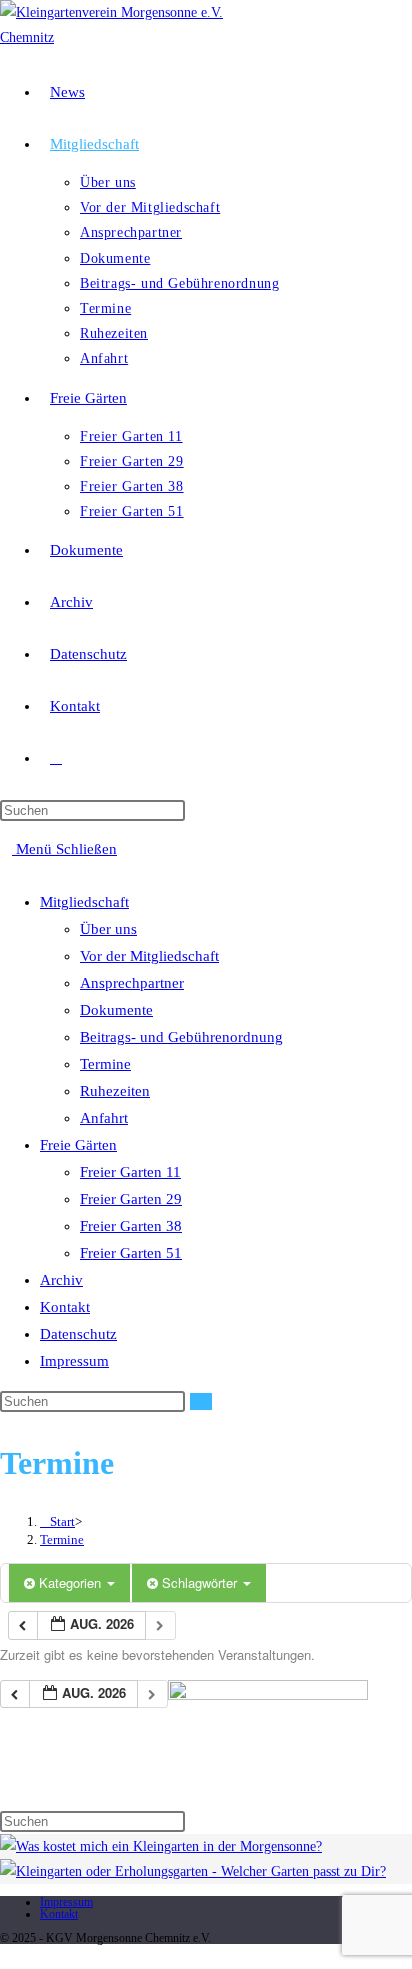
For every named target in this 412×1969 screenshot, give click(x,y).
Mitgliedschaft (84, 902)
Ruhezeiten (115, 1091)
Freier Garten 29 (131, 1199)
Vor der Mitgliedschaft (149, 956)
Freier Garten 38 (131, 1226)
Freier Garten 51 (131, 1253)
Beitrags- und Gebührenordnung (181, 1037)
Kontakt (65, 1307)
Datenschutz (78, 1334)
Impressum (74, 1361)
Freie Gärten (78, 1145)
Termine (105, 1064)
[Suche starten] (201, 1401)
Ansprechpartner (132, 983)
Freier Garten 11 (130, 1172)
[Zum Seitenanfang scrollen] (5, 1956)
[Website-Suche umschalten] (56, 758)
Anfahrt (104, 1118)
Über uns (108, 929)
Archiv (61, 1280)
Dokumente (116, 1010)
